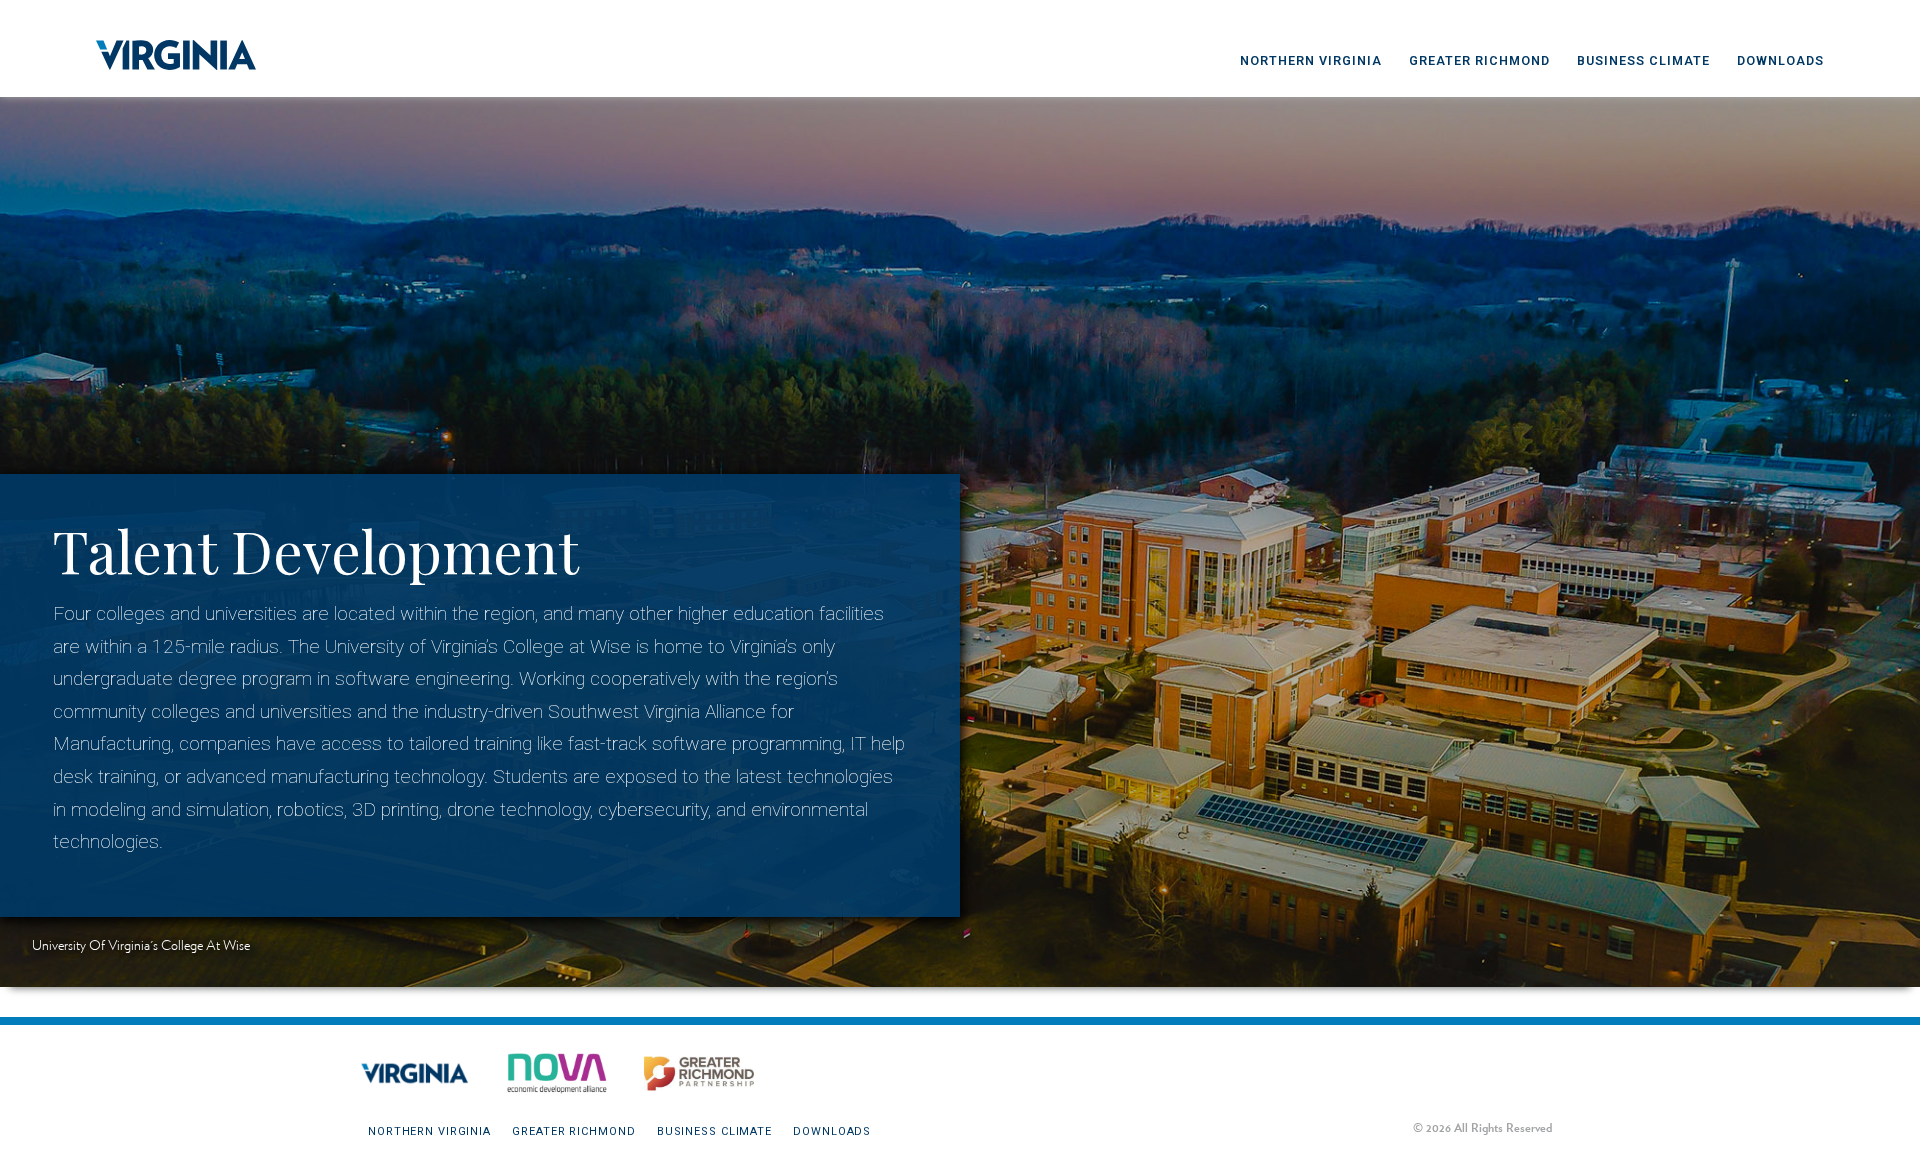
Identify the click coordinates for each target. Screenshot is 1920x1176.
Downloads (1780, 60)
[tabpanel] (960, 526)
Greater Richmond (1479, 60)
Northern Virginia (1311, 60)
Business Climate (1643, 60)
